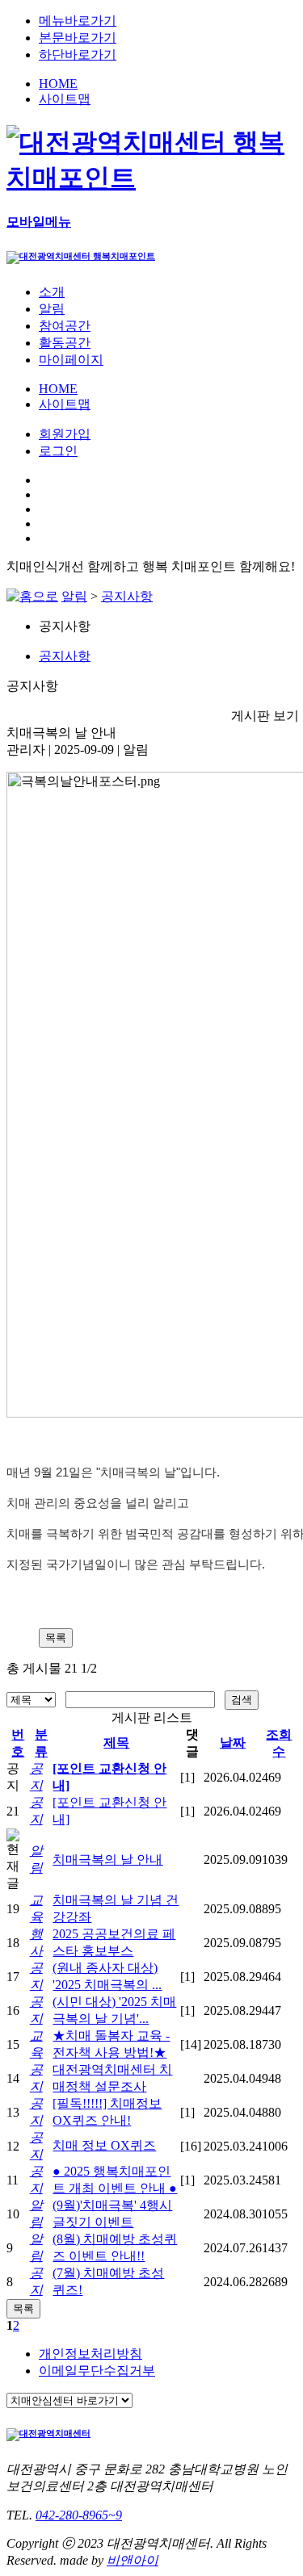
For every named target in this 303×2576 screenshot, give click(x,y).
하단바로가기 (78, 54)
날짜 (233, 1742)
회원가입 (65, 434)
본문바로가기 (78, 38)
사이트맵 (65, 99)
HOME (58, 84)
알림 (74, 596)
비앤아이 (133, 2560)
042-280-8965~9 (79, 2515)
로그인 (58, 451)
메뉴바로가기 (78, 21)
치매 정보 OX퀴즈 (104, 2145)
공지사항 (127, 596)
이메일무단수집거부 (97, 2371)
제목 (116, 1742)
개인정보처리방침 (90, 2354)
